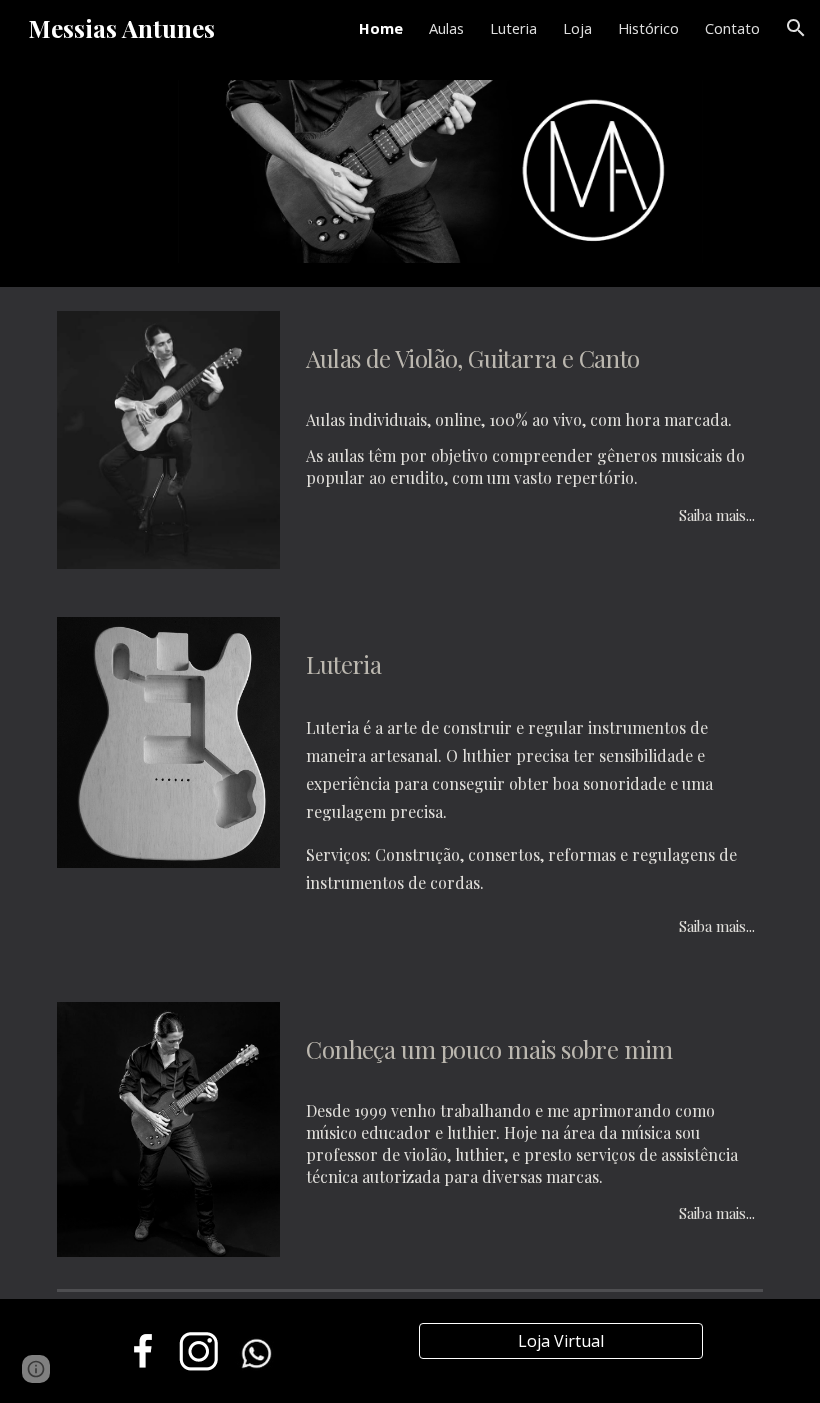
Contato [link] (732, 28)
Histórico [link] (648, 28)
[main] (530, 353)
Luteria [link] (513, 28)
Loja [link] (577, 28)
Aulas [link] (446, 28)
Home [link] (381, 28)
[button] (796, 28)
